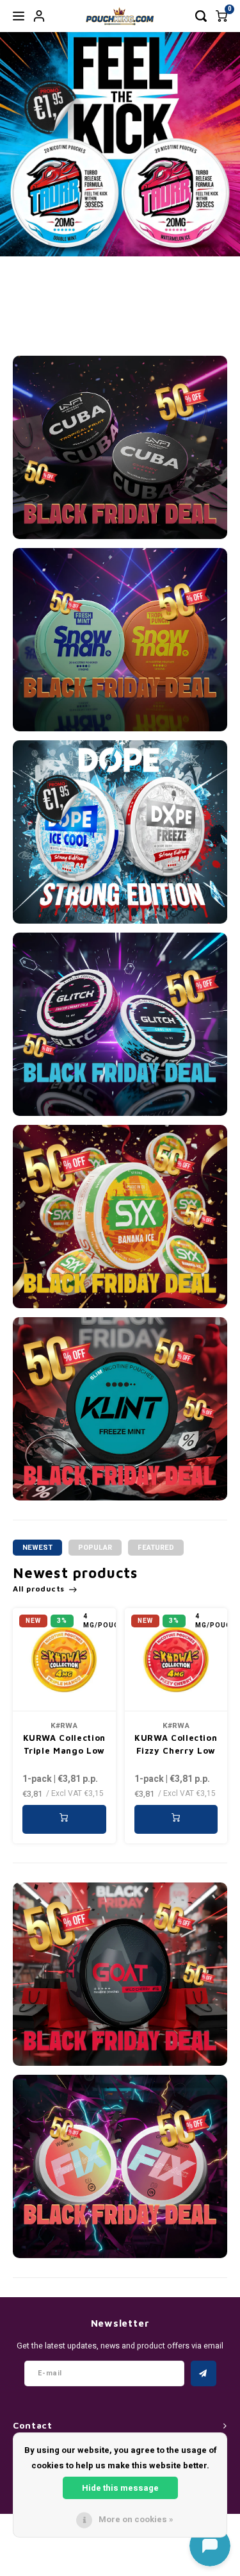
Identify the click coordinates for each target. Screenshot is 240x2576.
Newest (37, 1548)
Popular (95, 1548)
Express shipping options (198, 312)
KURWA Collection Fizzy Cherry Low (176, 1744)
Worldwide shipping (147, 320)
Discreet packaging (97, 320)
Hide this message (120, 2488)
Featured (156, 1548)
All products (39, 1589)
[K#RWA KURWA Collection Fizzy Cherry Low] (176, 1660)
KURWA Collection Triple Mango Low (64, 1744)
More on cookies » (136, 2519)
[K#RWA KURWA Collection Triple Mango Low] (64, 1660)
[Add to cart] (64, 1819)
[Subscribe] (204, 2373)
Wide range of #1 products (41, 312)
